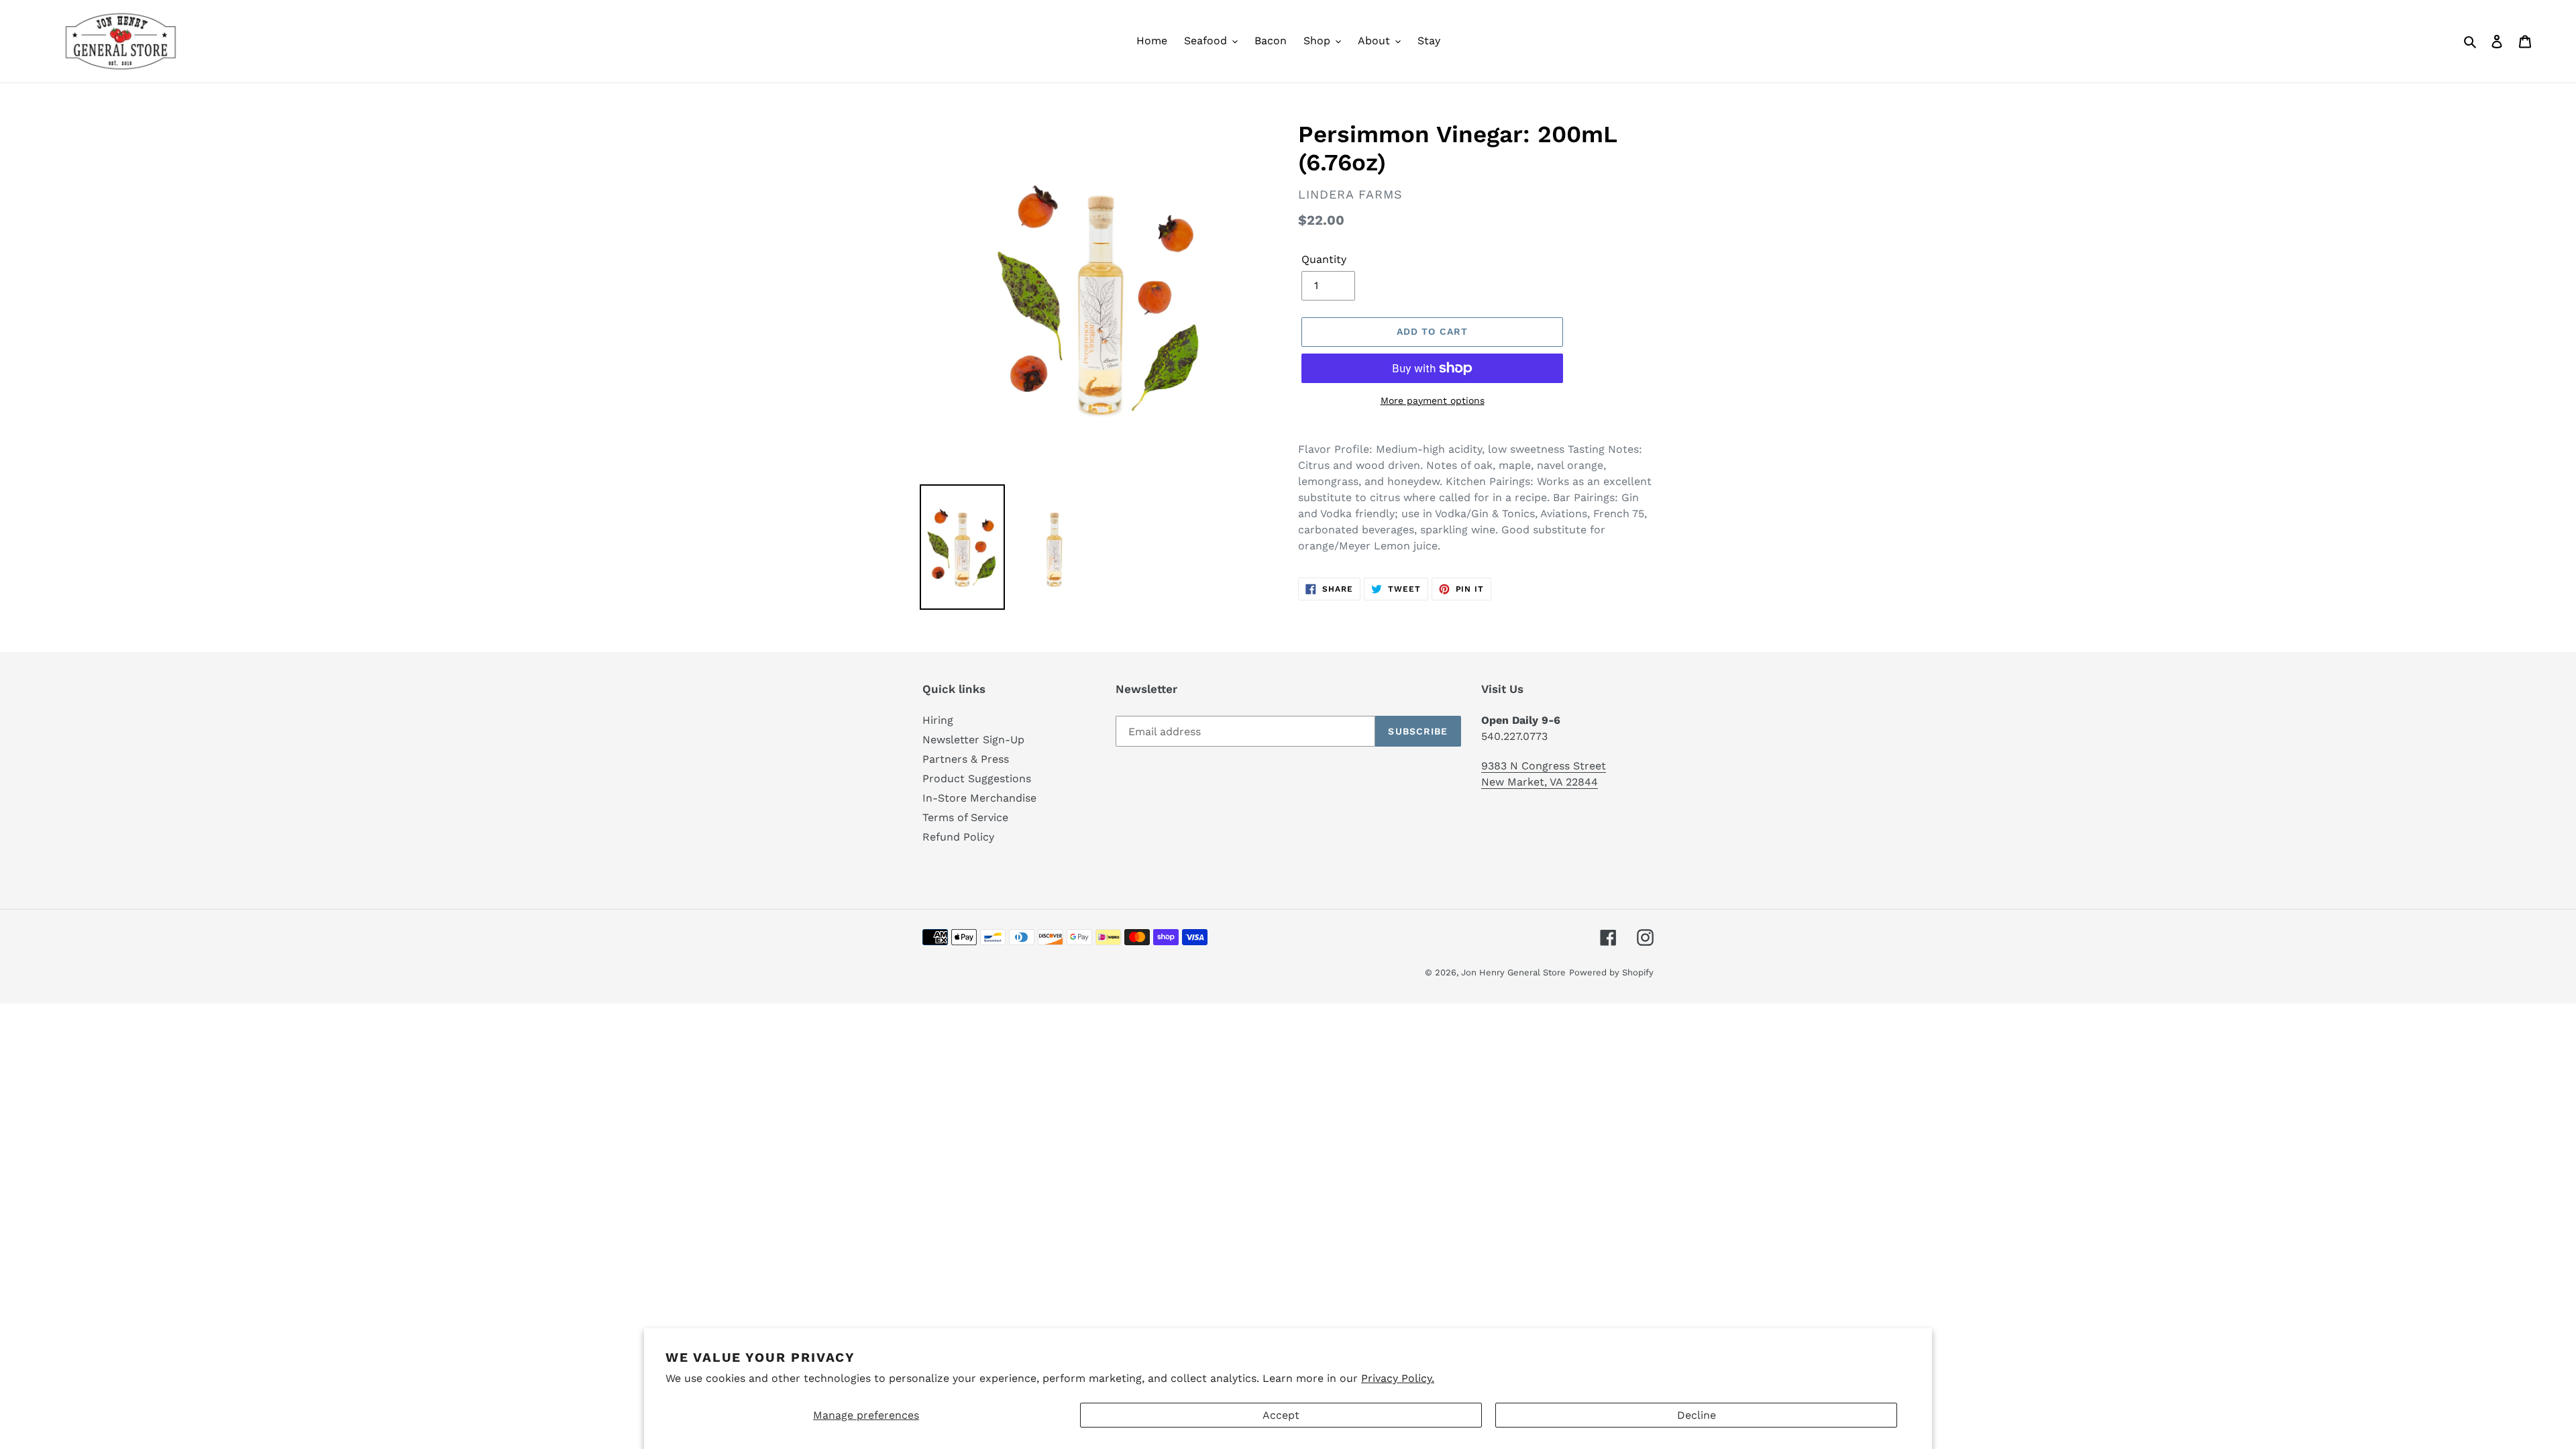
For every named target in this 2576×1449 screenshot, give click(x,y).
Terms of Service (965, 817)
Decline (1697, 1415)
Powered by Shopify (1611, 972)
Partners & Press (966, 759)
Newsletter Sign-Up (973, 740)
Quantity (1324, 259)
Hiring (938, 720)
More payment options (1433, 400)
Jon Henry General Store (1513, 972)
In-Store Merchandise (979, 798)
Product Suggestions (977, 779)
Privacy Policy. (1398, 1378)
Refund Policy (958, 837)
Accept (1281, 1415)
